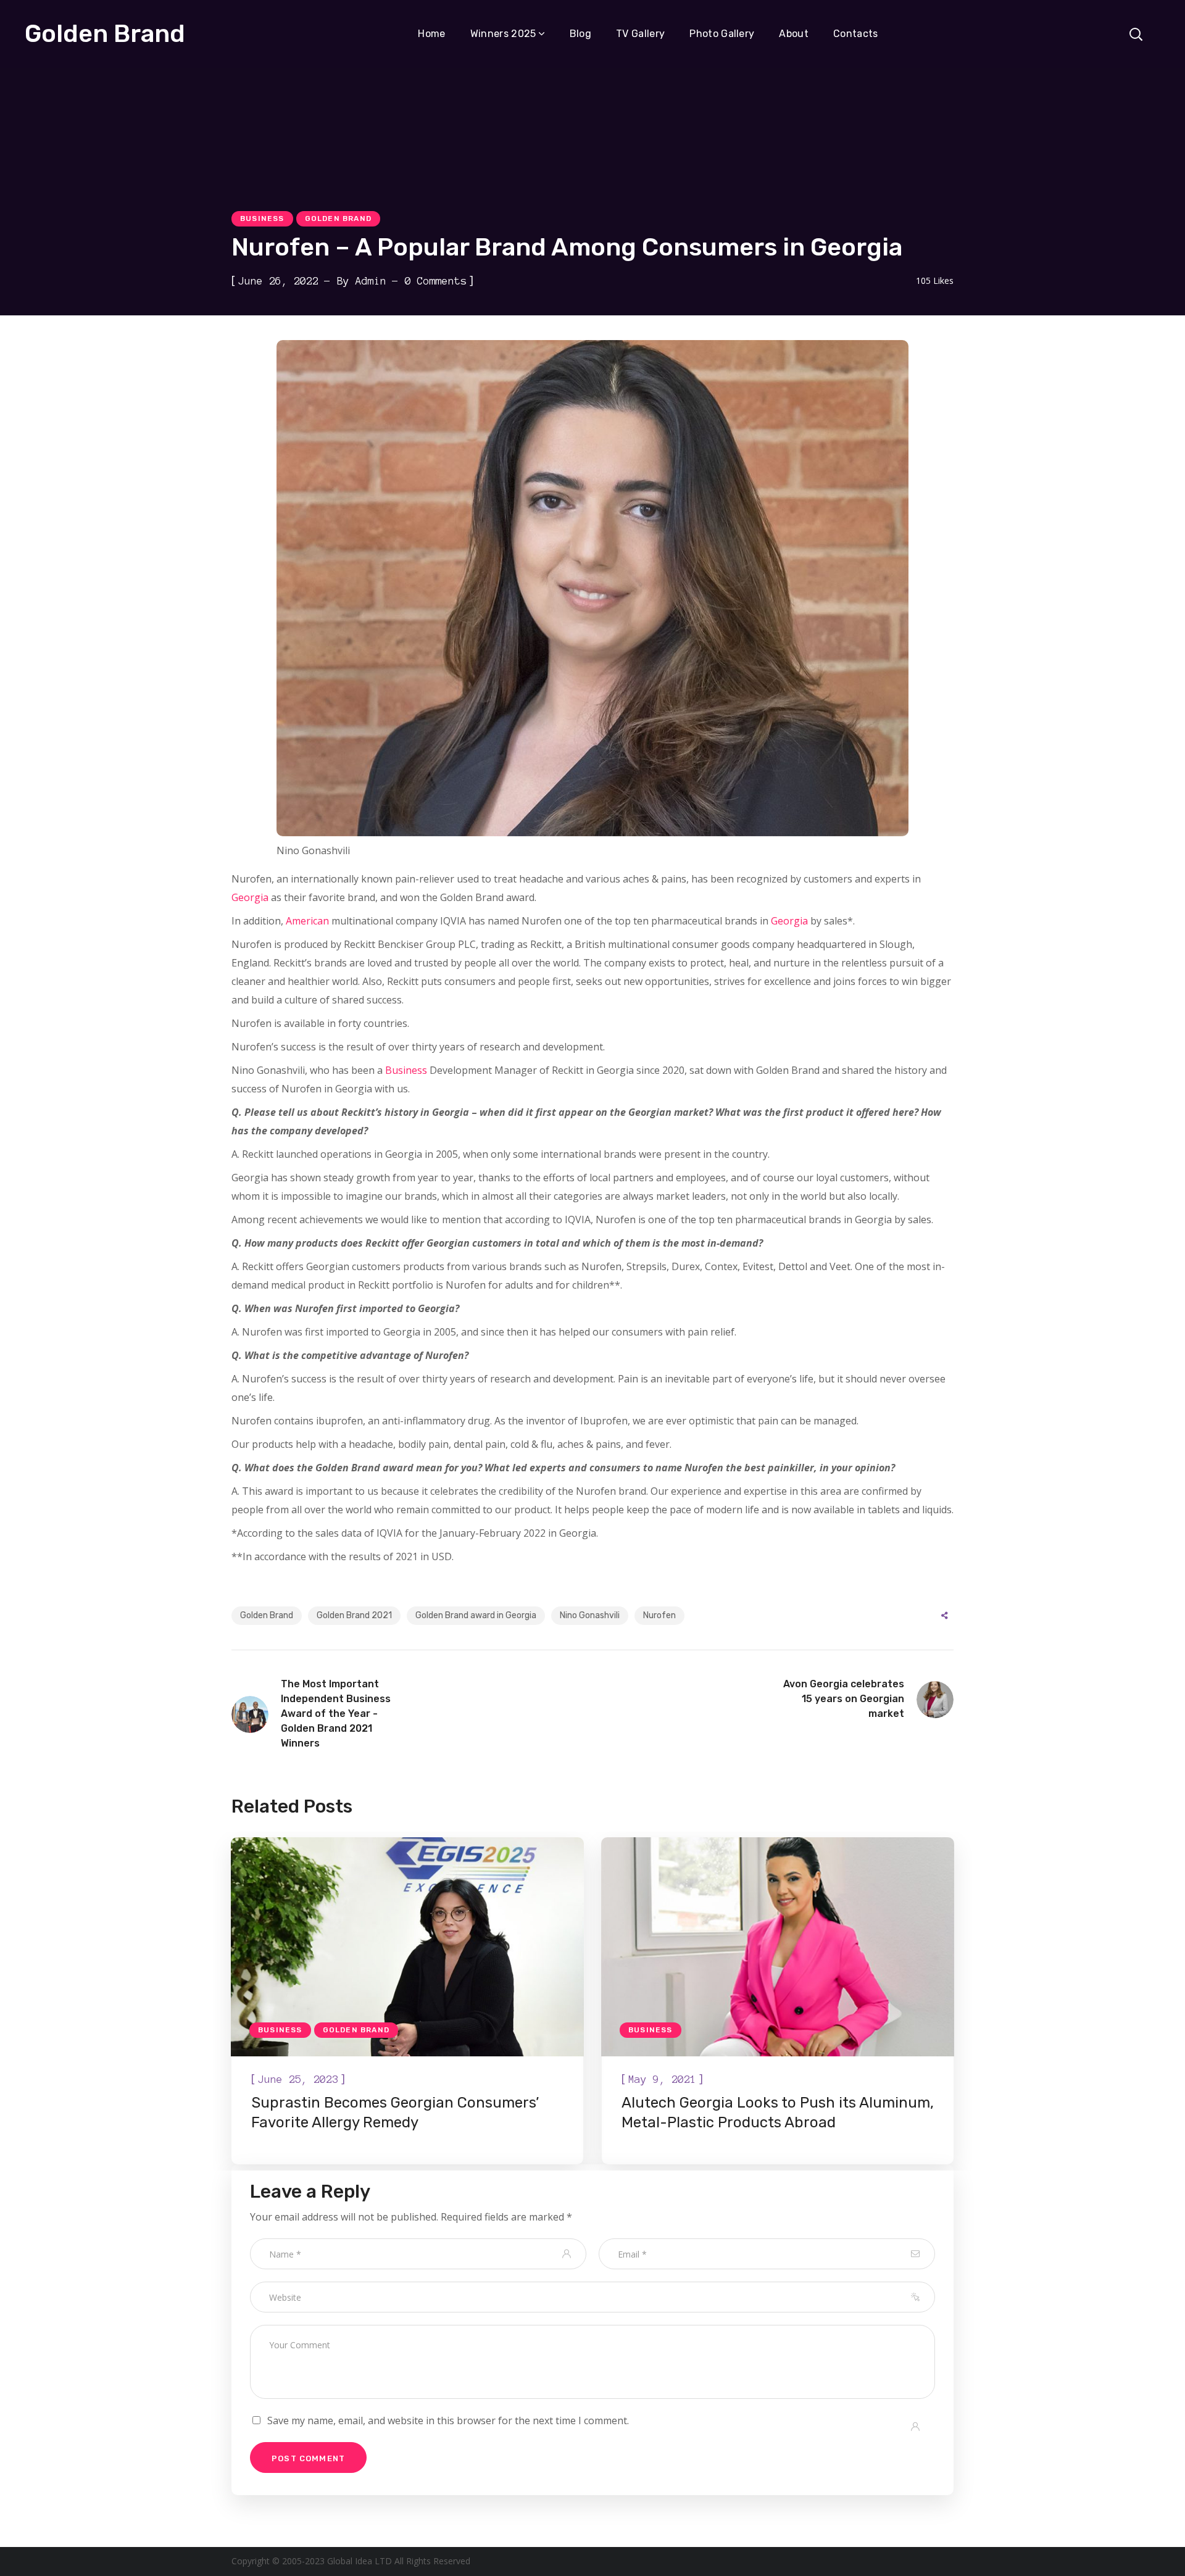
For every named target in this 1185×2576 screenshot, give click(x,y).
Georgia (250, 897)
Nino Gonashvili (590, 1615)
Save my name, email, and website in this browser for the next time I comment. (448, 2420)
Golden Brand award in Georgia (476, 1615)
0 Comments (436, 281)
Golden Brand (338, 218)
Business (262, 218)
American (307, 921)
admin (371, 281)
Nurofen (659, 1615)
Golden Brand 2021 (354, 1615)
